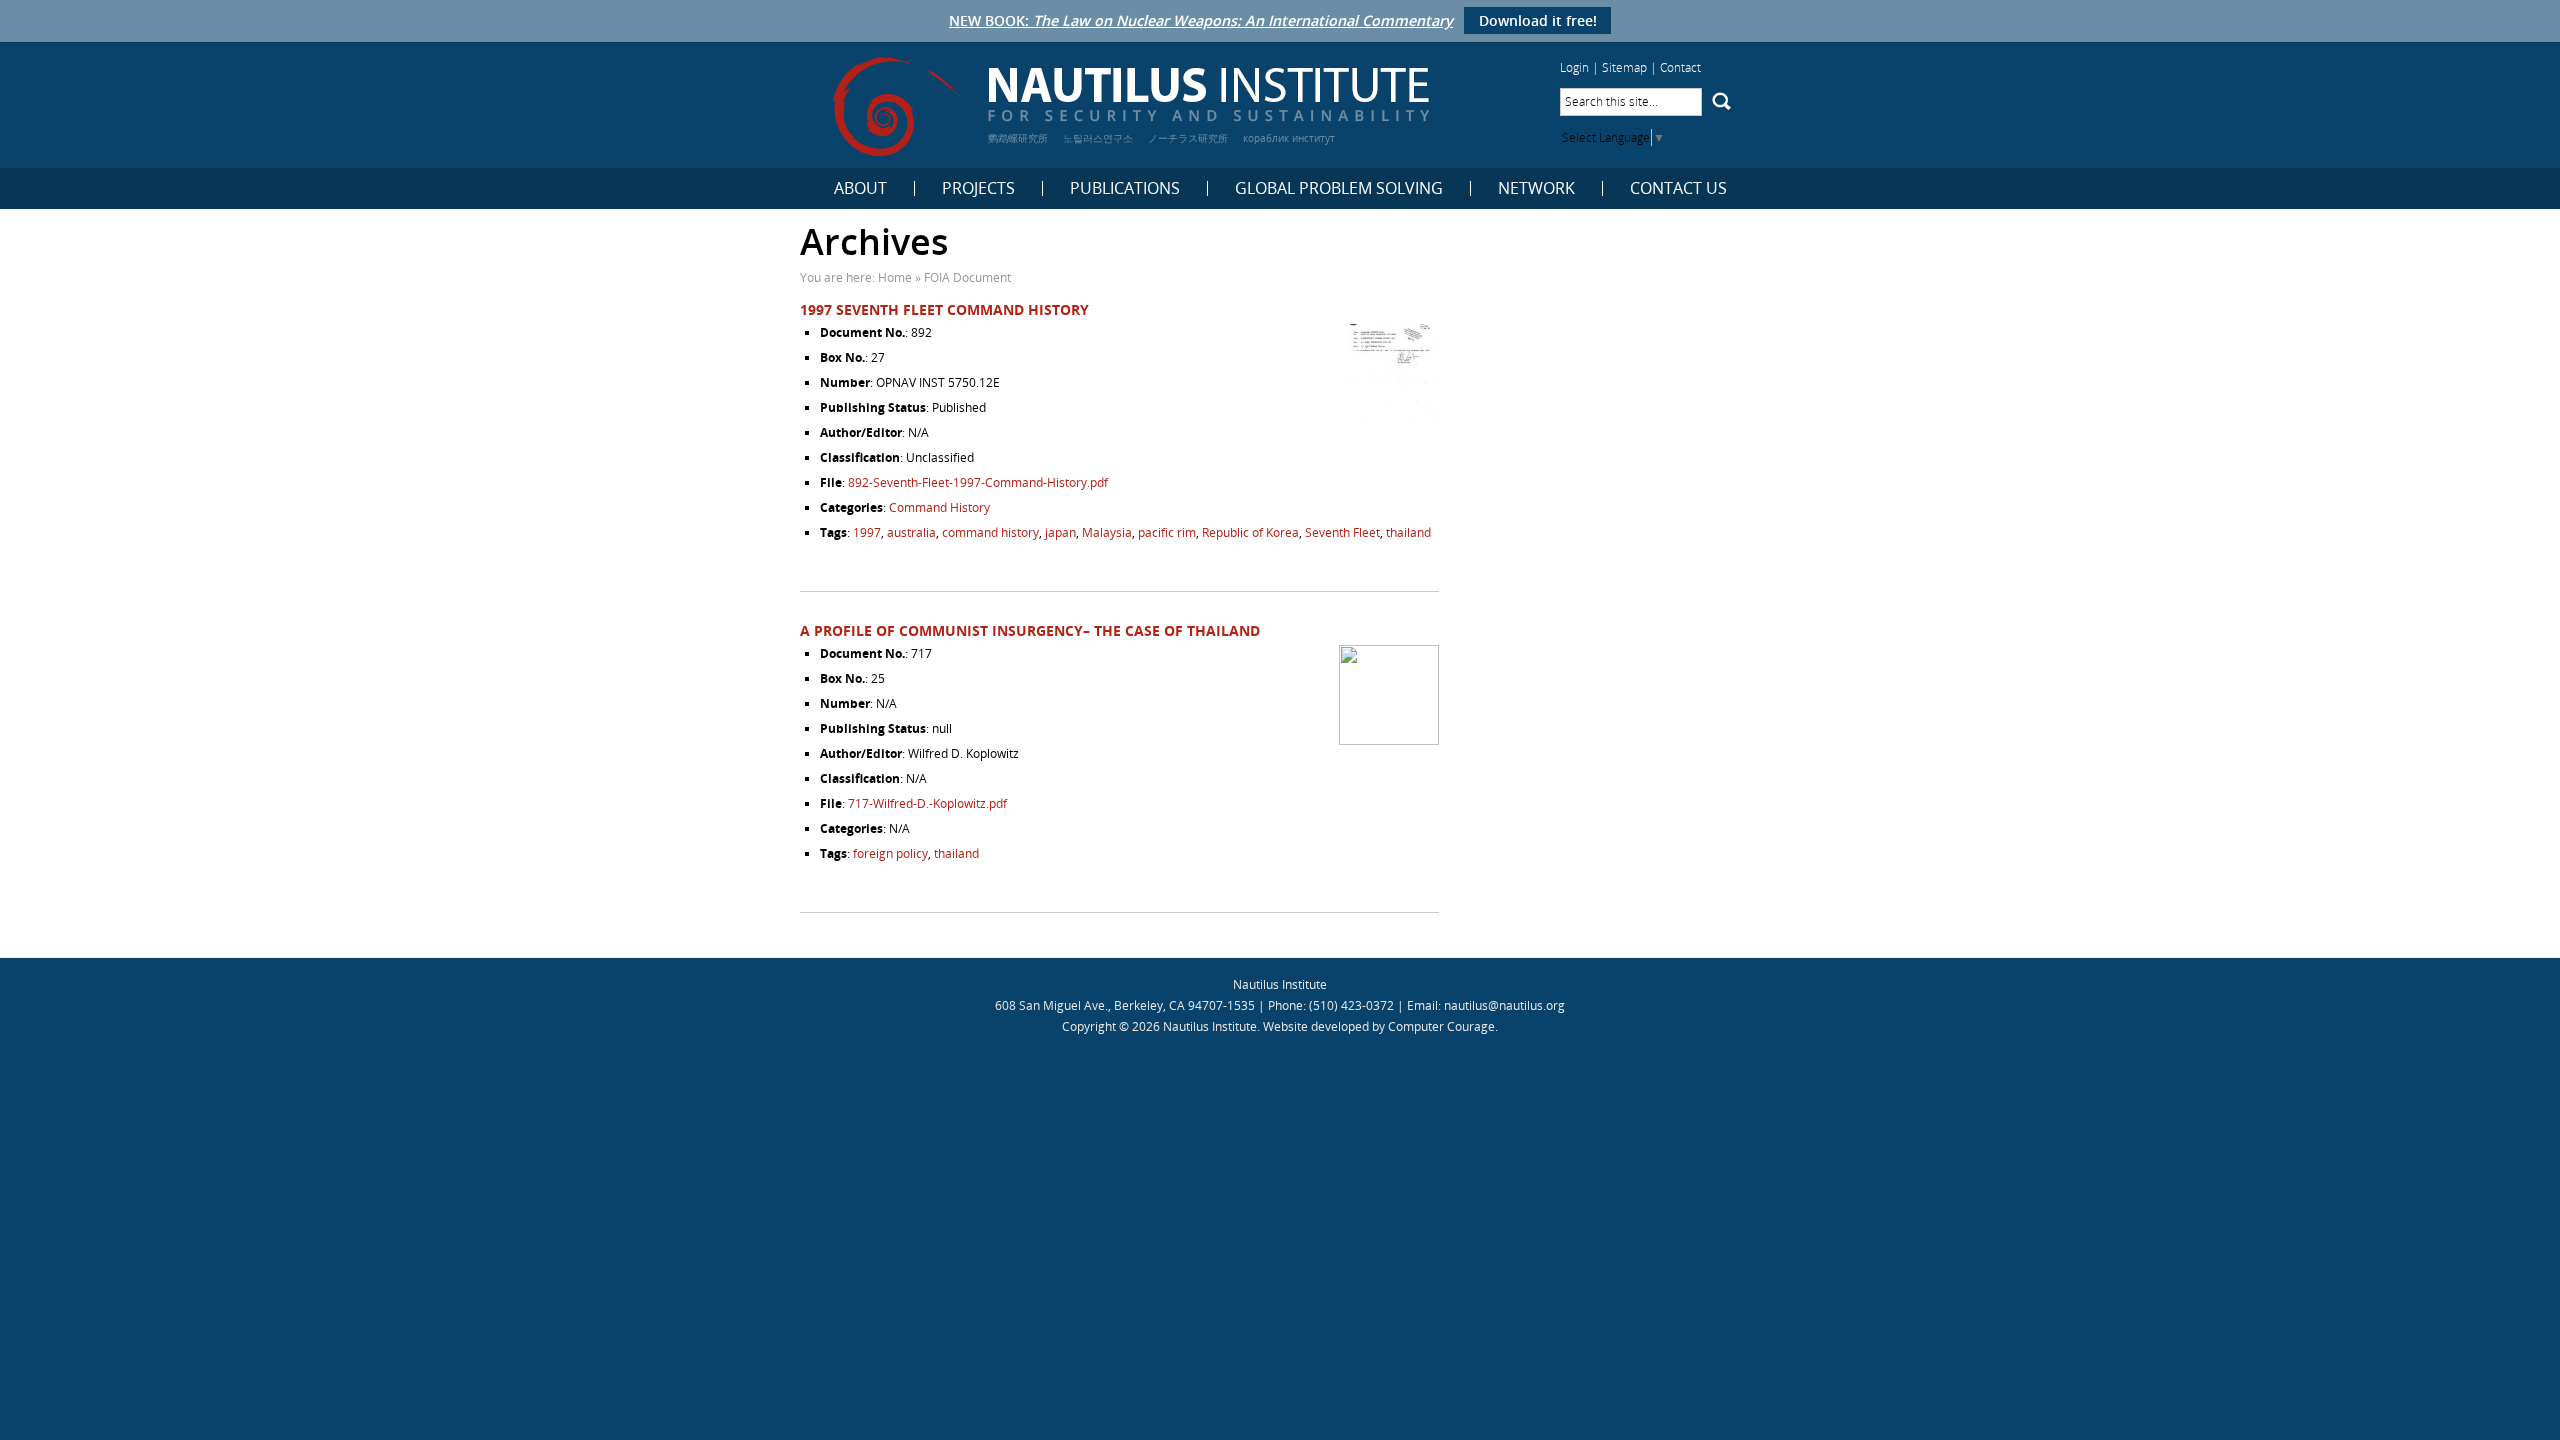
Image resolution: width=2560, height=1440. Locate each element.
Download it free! (1538, 20)
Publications (1125, 188)
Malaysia (1107, 532)
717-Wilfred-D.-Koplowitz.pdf (927, 803)
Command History (939, 507)
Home (895, 277)
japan (1060, 532)
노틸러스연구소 (1098, 138)
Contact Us (1678, 188)
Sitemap (1624, 67)
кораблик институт (1289, 138)
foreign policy (890, 853)
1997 (867, 532)
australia (911, 532)
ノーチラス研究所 (1188, 138)
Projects (978, 188)
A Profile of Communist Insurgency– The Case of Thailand (1030, 630)
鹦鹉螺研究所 (1018, 138)
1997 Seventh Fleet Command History (944, 309)
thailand (1408, 532)
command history (990, 532)
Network (1536, 188)
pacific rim (1167, 532)
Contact (1680, 67)
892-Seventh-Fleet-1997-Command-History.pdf (978, 482)
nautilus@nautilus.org (1504, 1005)
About (860, 188)
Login (1574, 67)
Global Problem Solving (1339, 188)
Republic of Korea (1250, 532)
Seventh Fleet (1342, 532)
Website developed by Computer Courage (1379, 1026)
